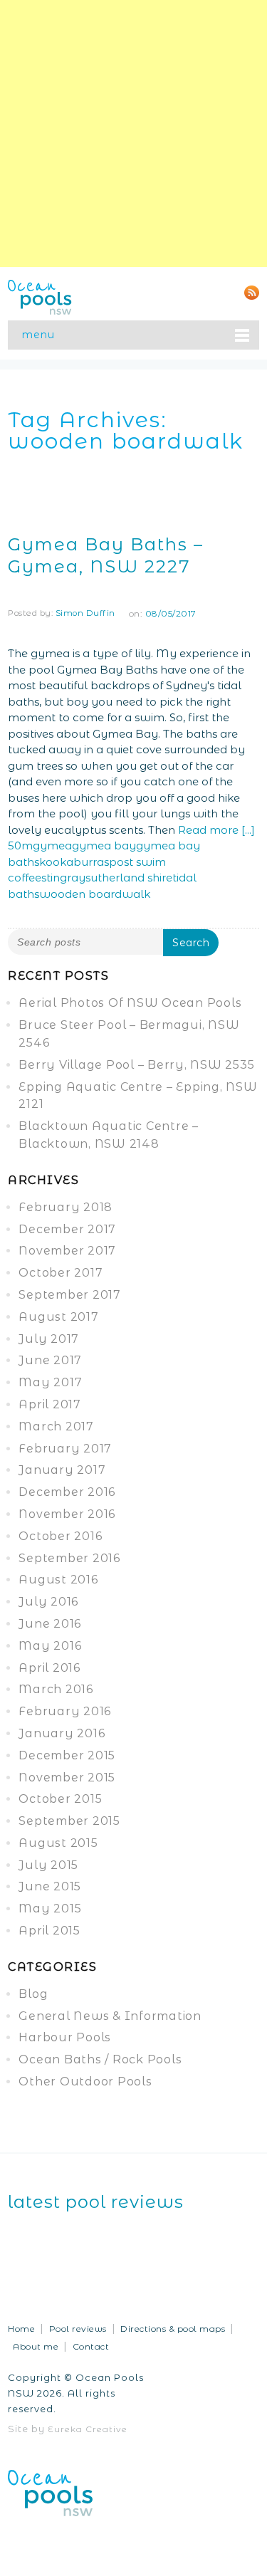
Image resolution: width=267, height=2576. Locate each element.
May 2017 (50, 1382)
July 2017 (49, 1339)
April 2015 (49, 1931)
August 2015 (58, 1843)
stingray (63, 878)
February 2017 (65, 1449)
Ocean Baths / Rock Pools (100, 2059)
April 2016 (49, 1668)
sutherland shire (129, 878)
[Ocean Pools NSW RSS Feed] (252, 292)
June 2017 (50, 1360)
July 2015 (48, 1865)
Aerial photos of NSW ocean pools (130, 1003)
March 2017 (56, 1426)
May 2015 (50, 1909)
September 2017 (70, 1295)
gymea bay (104, 845)
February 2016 (65, 1711)
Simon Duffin (85, 613)
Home (21, 2329)
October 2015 (60, 1799)
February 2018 (66, 1207)
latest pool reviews (96, 2202)
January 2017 (62, 1470)
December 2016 (67, 1492)
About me (36, 2346)
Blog (33, 1994)
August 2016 (58, 1580)
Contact (91, 2346)
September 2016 (69, 1558)
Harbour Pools (65, 2037)
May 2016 (50, 1646)
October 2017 (61, 1273)
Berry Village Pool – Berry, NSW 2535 (136, 1065)
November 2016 (67, 1514)
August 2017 (58, 1317)
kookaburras (74, 862)
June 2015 (50, 1886)
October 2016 (60, 1536)
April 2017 (50, 1404)
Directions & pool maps (173, 2329)
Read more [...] (216, 830)
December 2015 (67, 1755)
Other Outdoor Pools (85, 2082)
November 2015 (67, 1777)
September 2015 (69, 1821)
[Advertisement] (133, 133)
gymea (52, 845)
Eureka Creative (88, 2429)
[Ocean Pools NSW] (40, 296)
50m (20, 845)
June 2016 (50, 1624)
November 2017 (67, 1251)
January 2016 (62, 1733)
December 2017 (67, 1229)
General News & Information (110, 2016)
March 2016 (56, 1689)
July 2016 (48, 1602)
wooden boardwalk (95, 894)
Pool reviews (78, 2329)
